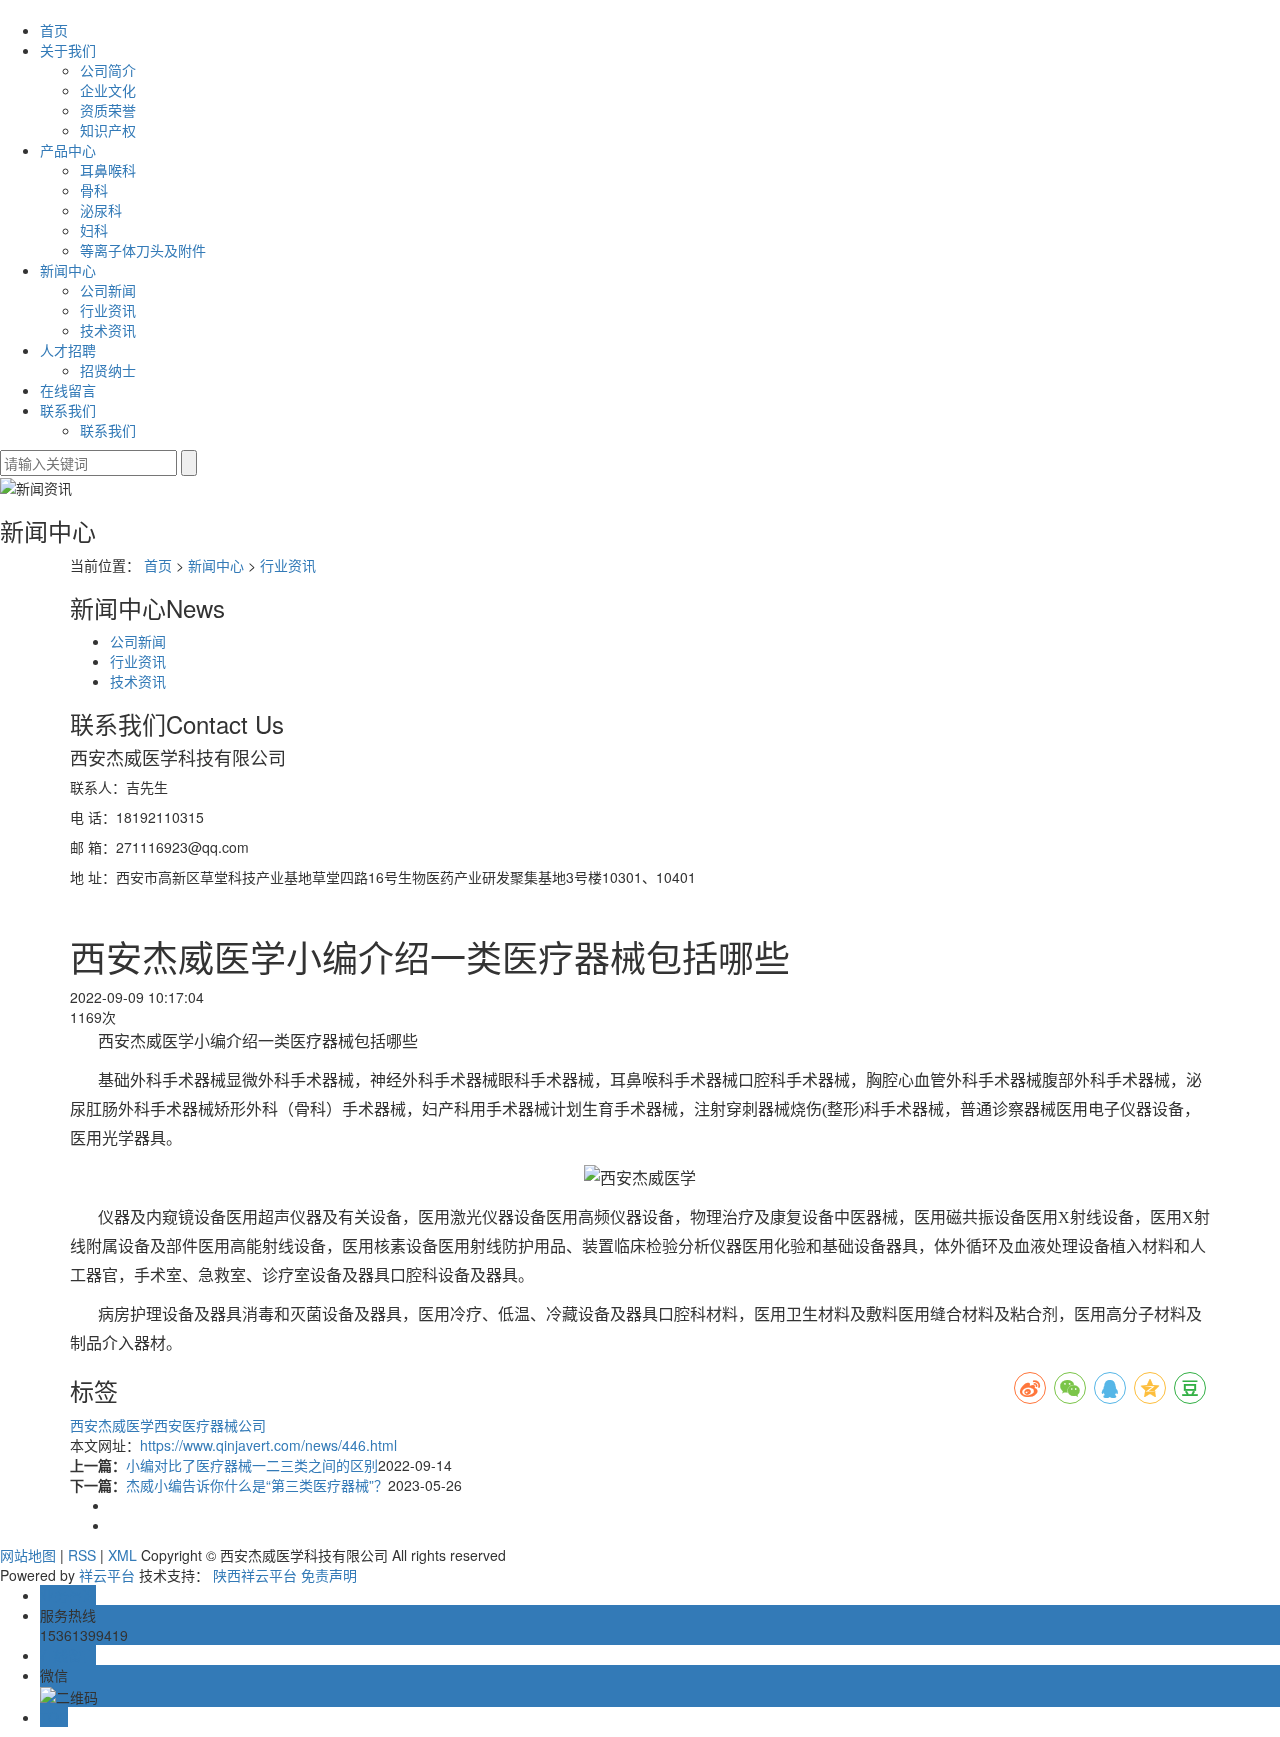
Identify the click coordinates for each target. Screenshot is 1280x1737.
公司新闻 (108, 290)
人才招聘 (68, 350)
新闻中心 (68, 270)
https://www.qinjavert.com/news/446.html (268, 1445)
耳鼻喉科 (108, 170)
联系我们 (68, 410)
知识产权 (108, 130)
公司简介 (108, 70)
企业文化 (108, 90)
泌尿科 (101, 210)
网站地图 (28, 1555)
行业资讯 (108, 310)
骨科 (94, 190)
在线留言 (68, 390)
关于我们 (68, 50)
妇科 (94, 230)
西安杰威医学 (112, 1425)
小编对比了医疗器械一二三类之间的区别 (252, 1465)
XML (122, 1555)
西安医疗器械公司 (210, 1425)
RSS (82, 1555)
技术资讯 (108, 330)
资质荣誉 (108, 110)
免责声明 (329, 1575)
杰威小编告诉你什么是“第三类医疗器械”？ (257, 1485)
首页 (54, 30)
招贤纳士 (108, 370)
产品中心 (68, 150)
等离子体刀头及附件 (143, 250)
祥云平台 (107, 1575)
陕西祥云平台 (255, 1575)
